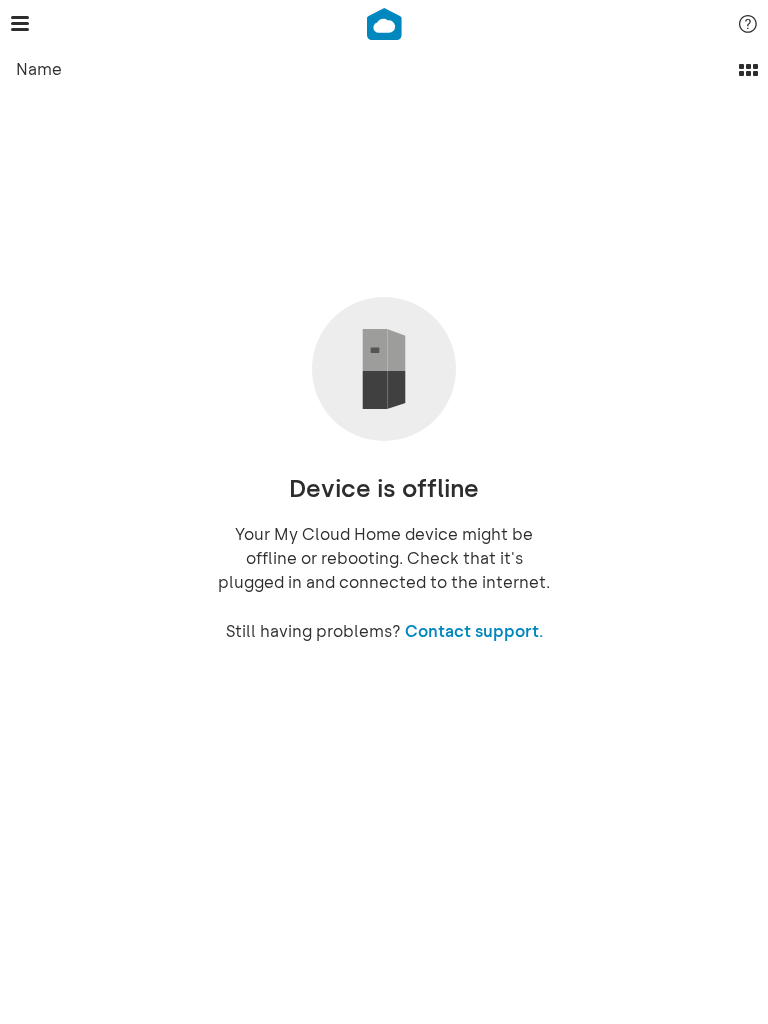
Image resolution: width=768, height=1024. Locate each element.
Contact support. (474, 631)
